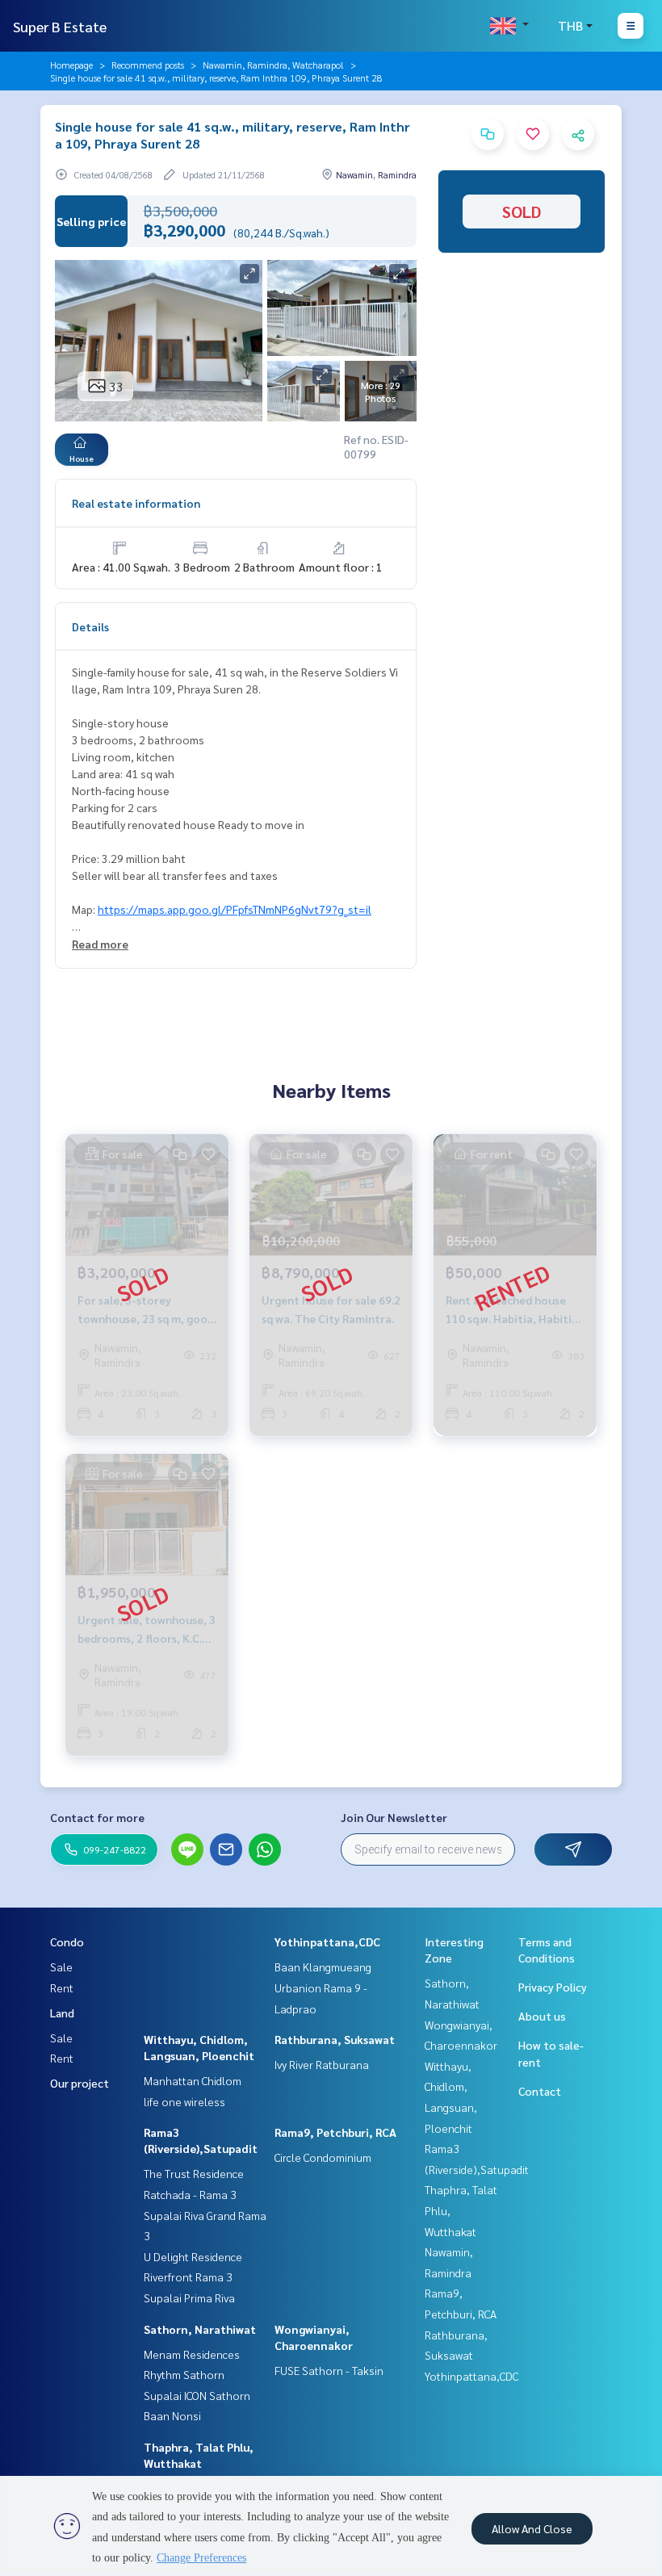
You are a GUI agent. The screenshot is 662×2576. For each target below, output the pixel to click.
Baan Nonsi (172, 2415)
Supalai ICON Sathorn (197, 2395)
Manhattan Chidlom (193, 2080)
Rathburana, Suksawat (335, 2039)
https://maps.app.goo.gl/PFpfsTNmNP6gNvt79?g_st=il (235, 909)
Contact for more (97, 1817)
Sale (61, 1967)
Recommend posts (148, 65)
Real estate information (136, 503)
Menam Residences (192, 2354)
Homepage (71, 65)
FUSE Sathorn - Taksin (329, 2370)
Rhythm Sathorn (184, 2374)
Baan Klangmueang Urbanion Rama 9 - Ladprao (323, 1987)
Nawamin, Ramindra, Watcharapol (273, 65)
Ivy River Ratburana (322, 2064)
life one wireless (184, 2101)
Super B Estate (60, 26)
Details (90, 626)
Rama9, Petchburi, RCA (335, 2132)
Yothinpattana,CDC (327, 1941)
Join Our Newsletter (394, 1817)
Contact (540, 2091)
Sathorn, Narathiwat (200, 2329)
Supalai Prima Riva (189, 2297)
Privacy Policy (553, 1987)
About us (542, 2016)
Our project (80, 2083)
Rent (62, 1987)
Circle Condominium (323, 2157)
